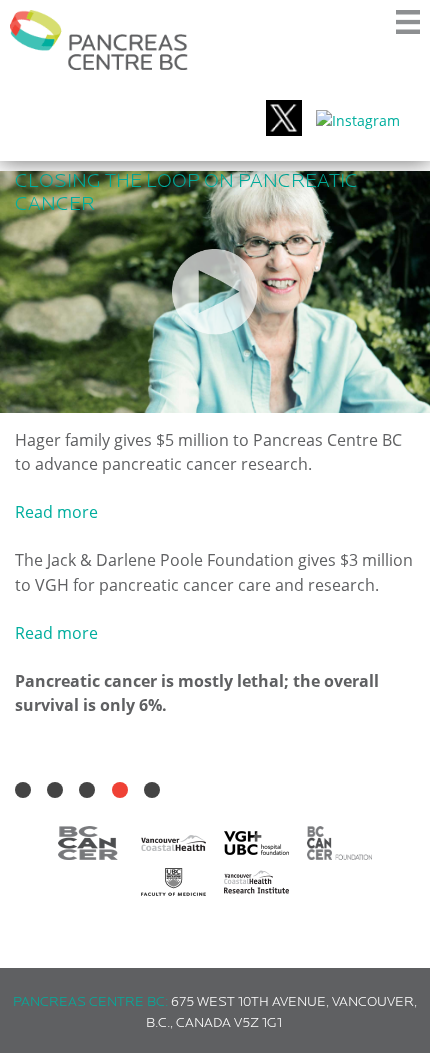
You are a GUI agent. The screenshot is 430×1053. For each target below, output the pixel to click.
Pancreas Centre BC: (90, 1002)
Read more (56, 512)
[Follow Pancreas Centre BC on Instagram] (358, 120)
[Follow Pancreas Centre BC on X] (284, 120)
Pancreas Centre (99, 40)
